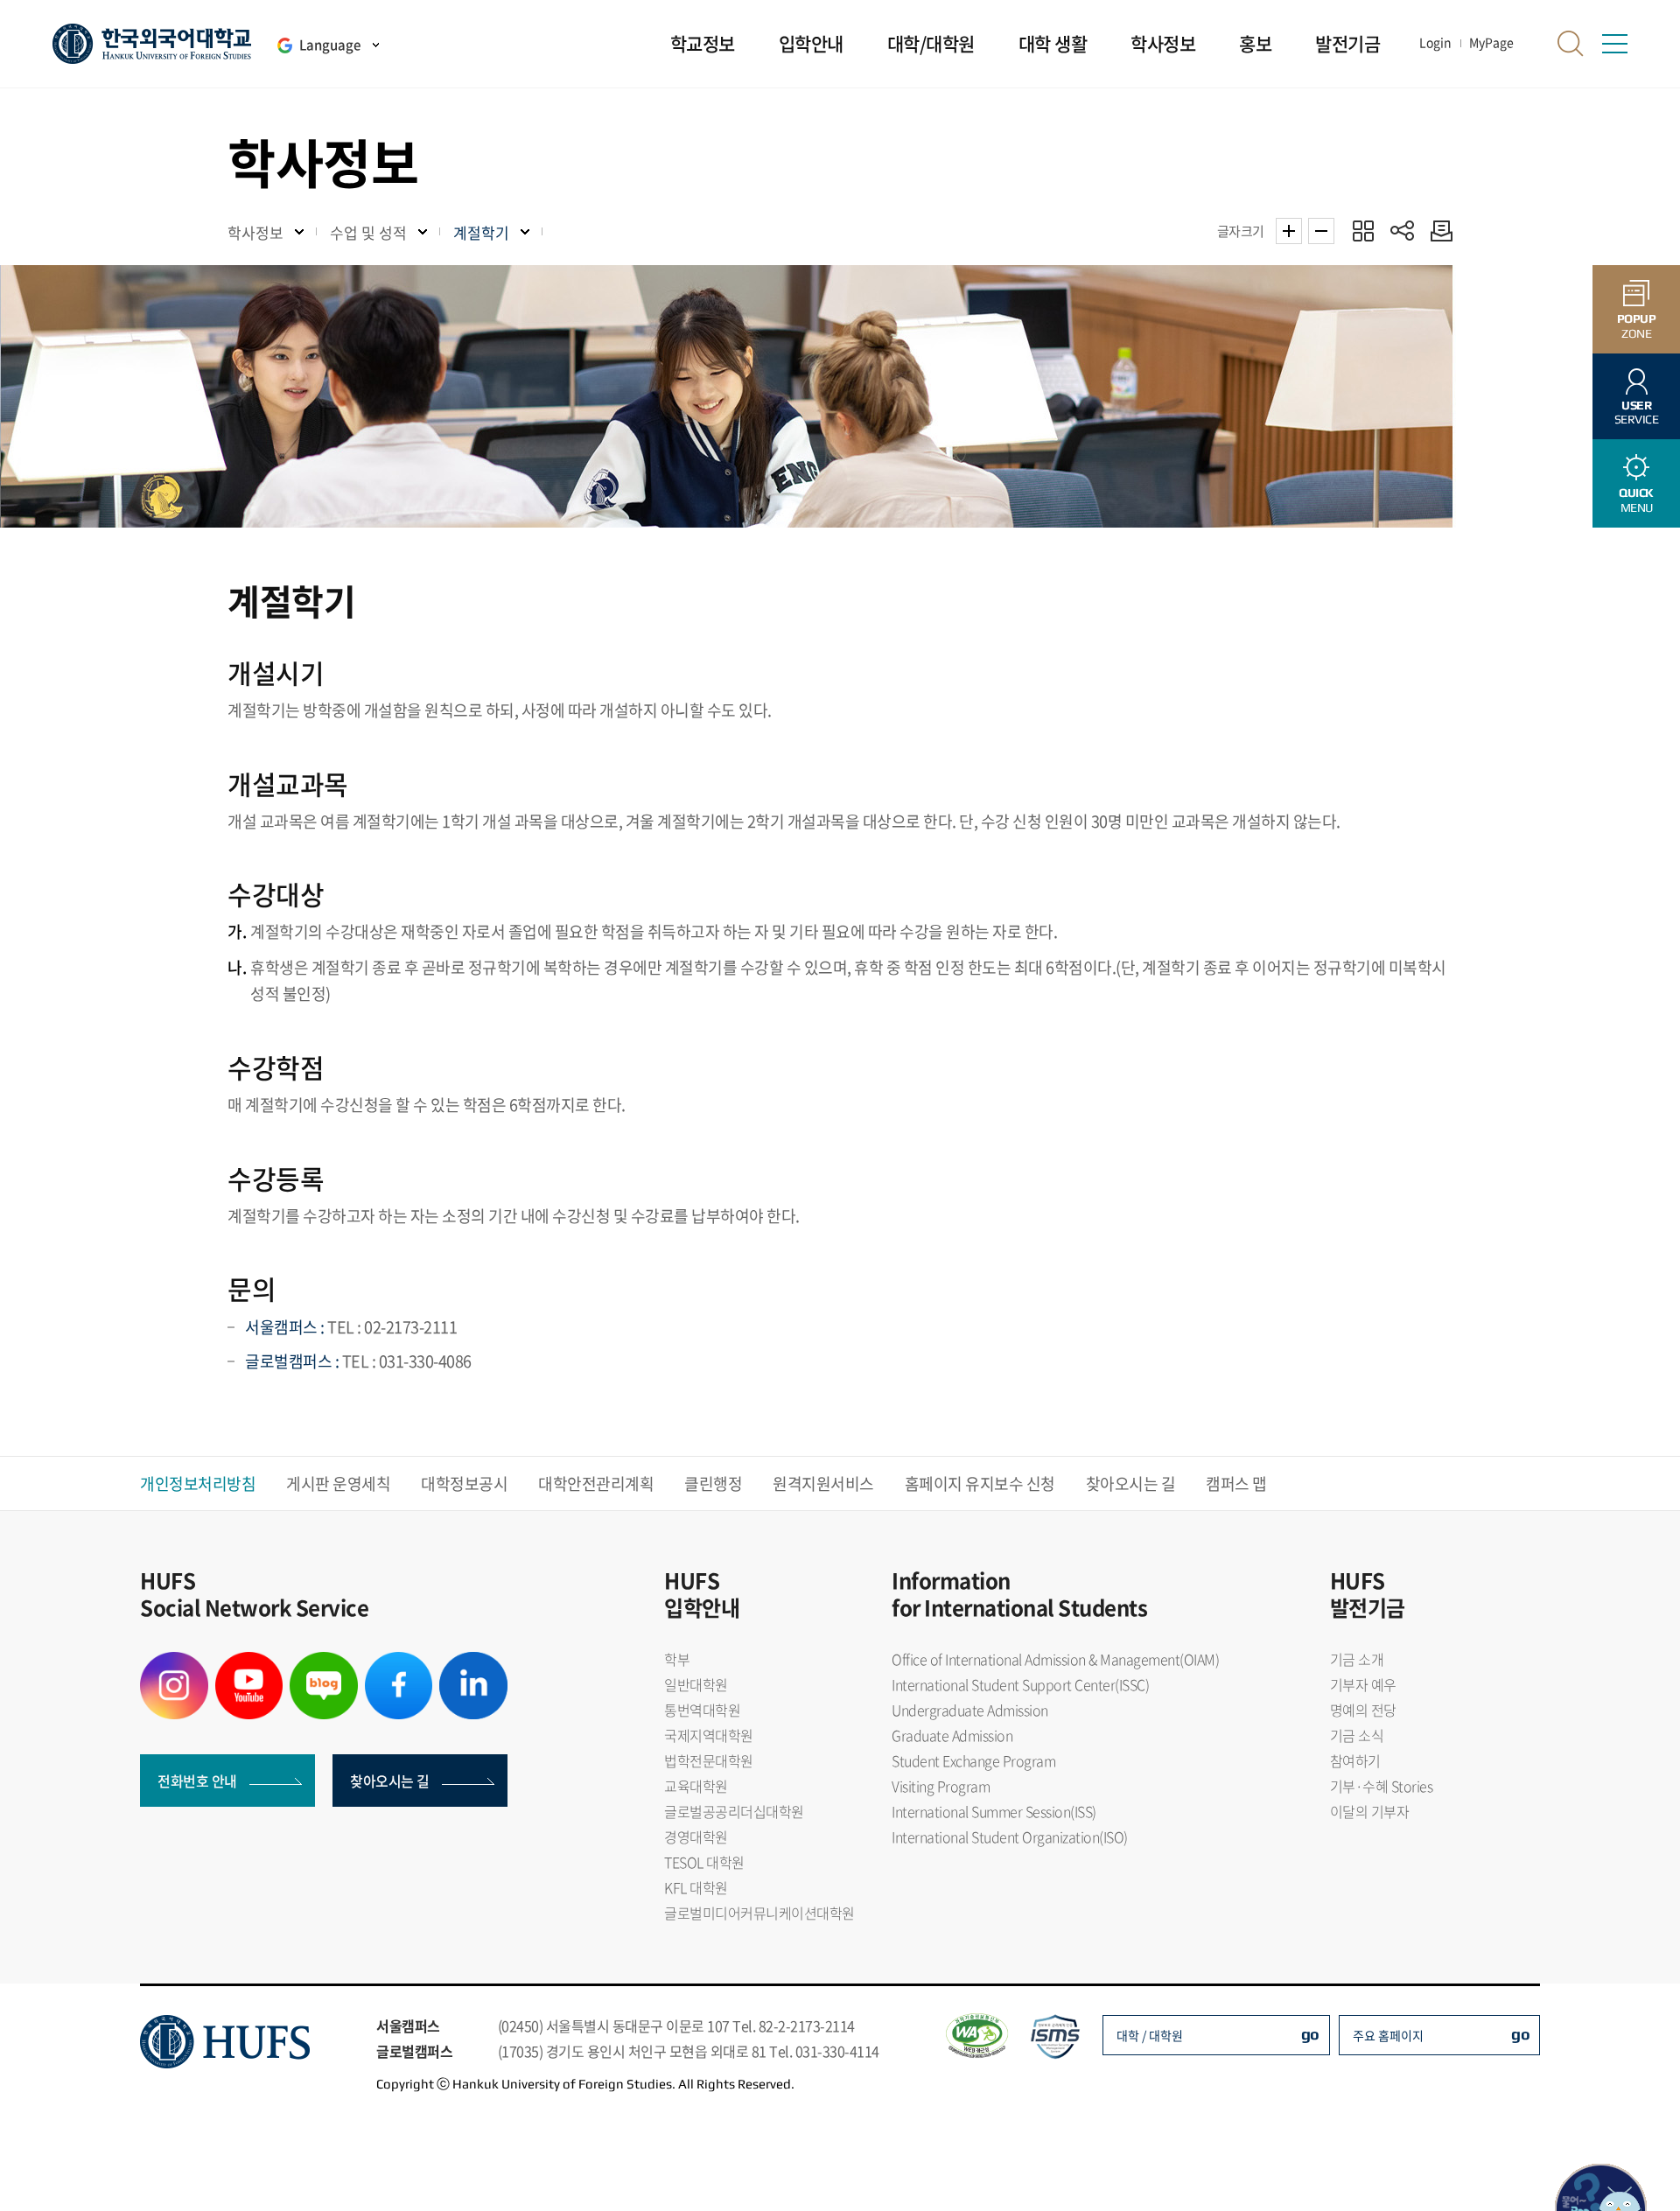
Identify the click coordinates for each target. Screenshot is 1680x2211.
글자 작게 (1321, 231)
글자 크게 (1289, 231)
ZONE (1637, 326)
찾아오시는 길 (1131, 1483)
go (1310, 2034)
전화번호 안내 (197, 1781)
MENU (1636, 500)
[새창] (174, 1662)
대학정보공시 (464, 1483)
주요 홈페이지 (1388, 2035)
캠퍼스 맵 (1236, 1483)
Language (330, 45)
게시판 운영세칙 (338, 1483)
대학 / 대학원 (1150, 2035)
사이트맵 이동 (1614, 44)
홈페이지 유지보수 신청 (980, 1483)
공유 (1402, 231)
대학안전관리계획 (596, 1483)
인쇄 (1437, 231)
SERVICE (1637, 413)
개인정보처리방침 (198, 1483)
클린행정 (713, 1483)
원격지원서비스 (823, 1483)
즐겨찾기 (1363, 231)
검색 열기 (1571, 44)
